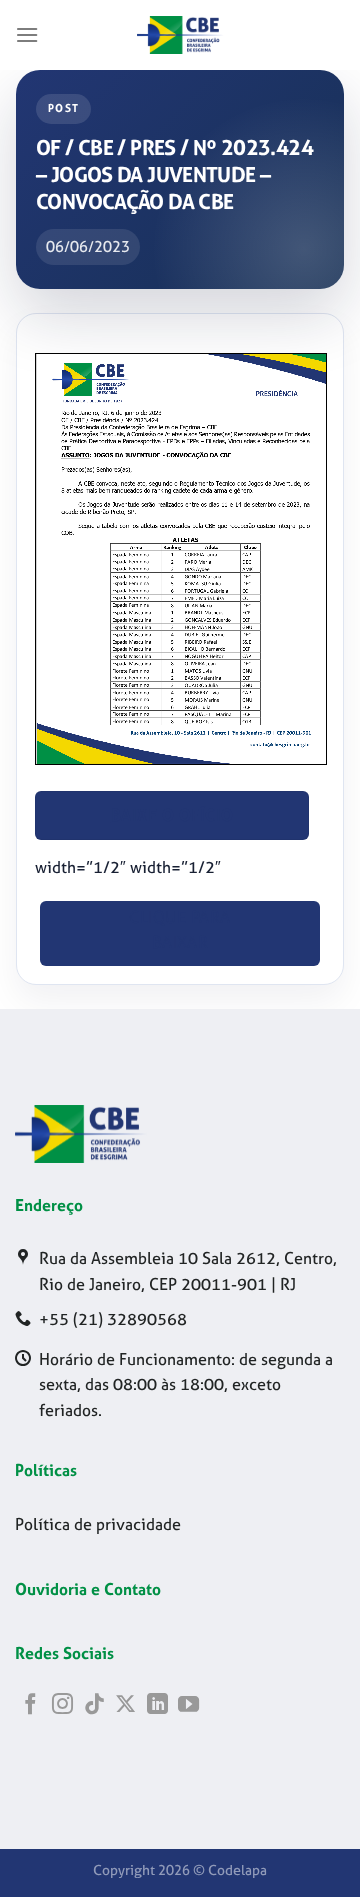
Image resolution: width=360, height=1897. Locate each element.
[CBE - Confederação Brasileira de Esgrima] (180, 35)
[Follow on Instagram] (62, 1705)
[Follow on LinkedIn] (157, 1705)
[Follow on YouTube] (188, 1705)
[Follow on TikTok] (94, 1705)
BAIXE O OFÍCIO (172, 815)
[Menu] (27, 34)
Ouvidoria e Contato (88, 1589)
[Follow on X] (125, 1705)
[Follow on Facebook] (30, 1705)
